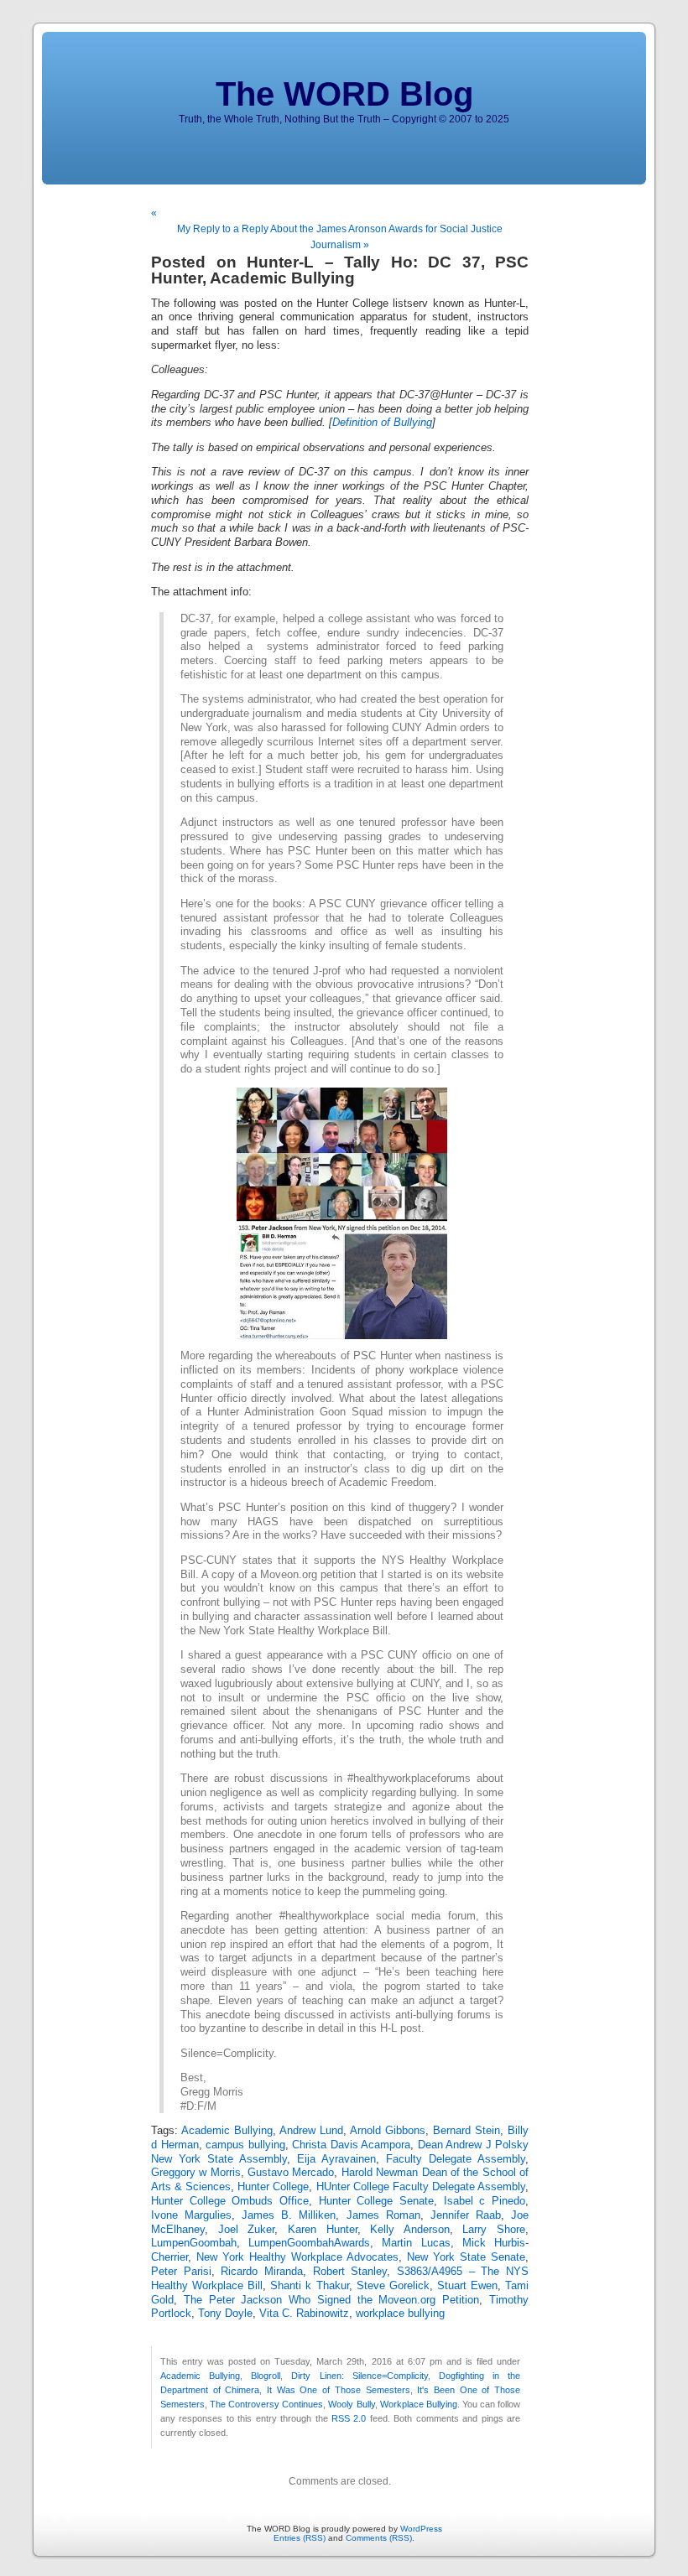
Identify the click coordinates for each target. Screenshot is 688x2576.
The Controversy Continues (266, 2404)
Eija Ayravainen (336, 2159)
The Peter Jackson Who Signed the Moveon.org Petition (331, 2300)
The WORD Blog (344, 94)
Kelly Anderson (410, 2230)
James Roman (383, 2215)
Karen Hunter (323, 2230)
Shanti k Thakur (309, 2286)
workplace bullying (400, 2314)
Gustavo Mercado (291, 2173)
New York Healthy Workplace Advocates (297, 2257)
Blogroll (266, 2376)
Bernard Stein (466, 2131)
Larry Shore (494, 2230)
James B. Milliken (289, 2215)
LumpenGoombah (194, 2243)
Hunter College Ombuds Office (230, 2201)
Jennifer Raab (466, 2215)
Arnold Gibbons (388, 2131)
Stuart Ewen (467, 2286)
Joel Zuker (247, 2230)
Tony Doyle (225, 2314)
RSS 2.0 (349, 2418)
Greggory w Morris (196, 2173)
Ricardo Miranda (262, 2272)
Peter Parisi (181, 2272)
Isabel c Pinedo (485, 2201)
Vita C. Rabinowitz (304, 2314)
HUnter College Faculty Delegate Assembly (421, 2187)
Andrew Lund (311, 2131)
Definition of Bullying (382, 423)
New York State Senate (466, 2257)
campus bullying (245, 2145)
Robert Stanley (350, 2272)
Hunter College (273, 2187)
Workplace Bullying (419, 2404)
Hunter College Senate (376, 2201)
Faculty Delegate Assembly (456, 2159)
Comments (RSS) (379, 2538)
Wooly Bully (351, 2404)
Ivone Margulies (191, 2215)
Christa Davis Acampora (351, 2145)
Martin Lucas (416, 2243)
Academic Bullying (227, 2131)
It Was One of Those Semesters (338, 2390)
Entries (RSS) (300, 2538)
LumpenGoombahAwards (309, 2243)
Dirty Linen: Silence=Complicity (359, 2376)
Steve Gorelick (393, 2286)
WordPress (421, 2529)
